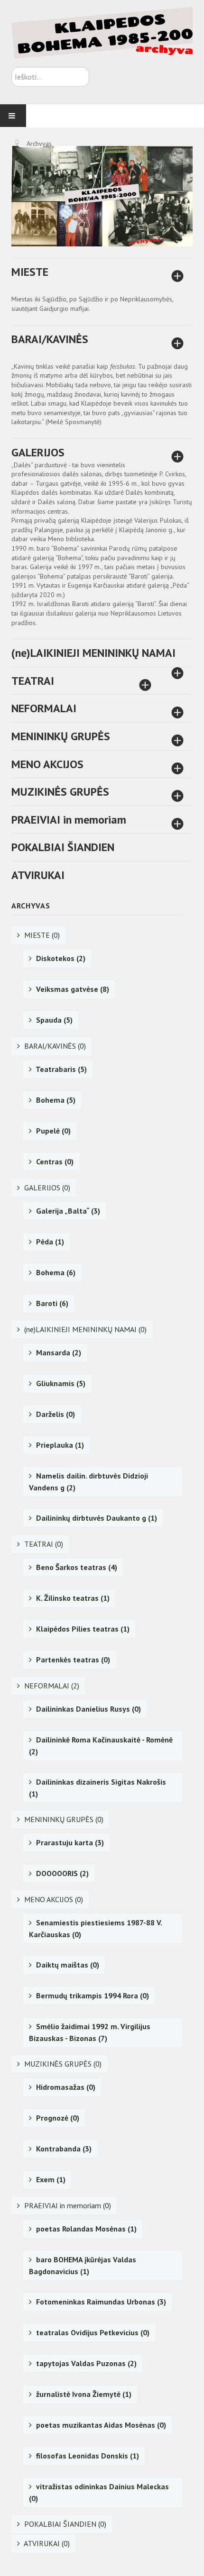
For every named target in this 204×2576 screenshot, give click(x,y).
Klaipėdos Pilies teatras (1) (82, 1629)
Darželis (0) (55, 1414)
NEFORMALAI (44, 708)
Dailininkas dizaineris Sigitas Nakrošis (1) (97, 1788)
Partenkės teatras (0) (72, 1660)
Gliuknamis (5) (60, 1383)
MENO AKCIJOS (47, 764)
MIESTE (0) (41, 935)
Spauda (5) (53, 1020)
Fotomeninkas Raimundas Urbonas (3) (100, 2302)
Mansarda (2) (58, 1352)
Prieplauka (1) (59, 1445)
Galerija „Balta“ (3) (67, 1211)
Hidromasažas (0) (65, 2087)
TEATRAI (33, 681)
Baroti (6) (51, 1303)
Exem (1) (50, 2179)
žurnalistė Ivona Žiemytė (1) (83, 2394)
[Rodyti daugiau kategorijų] (176, 278)
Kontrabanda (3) (63, 2149)
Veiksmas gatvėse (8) (72, 989)
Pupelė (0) (52, 1131)
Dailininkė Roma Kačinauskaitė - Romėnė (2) (101, 1746)
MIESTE (30, 272)
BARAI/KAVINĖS (50, 339)
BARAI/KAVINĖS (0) (54, 1046)
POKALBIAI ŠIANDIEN (63, 847)
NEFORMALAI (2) (51, 1686)
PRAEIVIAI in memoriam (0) (67, 2205)
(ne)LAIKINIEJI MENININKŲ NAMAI (93, 653)
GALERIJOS (38, 452)
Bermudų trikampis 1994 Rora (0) (92, 1995)
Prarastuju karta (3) (69, 1842)
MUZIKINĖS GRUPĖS (60, 792)
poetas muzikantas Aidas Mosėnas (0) (100, 2425)
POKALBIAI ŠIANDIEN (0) (64, 2524)
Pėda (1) (49, 1242)
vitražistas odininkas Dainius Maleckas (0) (99, 2492)
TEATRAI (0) (43, 1544)
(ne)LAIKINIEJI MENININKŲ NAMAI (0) (84, 1329)
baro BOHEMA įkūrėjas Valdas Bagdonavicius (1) (83, 2265)
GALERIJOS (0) (46, 1188)
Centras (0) (54, 1161)
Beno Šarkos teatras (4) (76, 1567)
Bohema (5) (55, 1100)
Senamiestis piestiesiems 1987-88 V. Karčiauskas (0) (96, 1928)
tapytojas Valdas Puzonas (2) (85, 2363)
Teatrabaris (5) (60, 1069)
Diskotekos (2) (60, 958)
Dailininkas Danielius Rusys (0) (88, 1709)
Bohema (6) (55, 1272)
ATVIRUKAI (38, 875)
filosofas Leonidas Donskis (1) (87, 2456)
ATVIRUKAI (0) (46, 2543)
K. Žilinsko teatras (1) (72, 1598)
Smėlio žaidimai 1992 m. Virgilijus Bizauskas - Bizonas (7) (90, 2032)
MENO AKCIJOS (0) (53, 1899)
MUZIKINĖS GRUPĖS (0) (62, 2064)
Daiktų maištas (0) (67, 1965)
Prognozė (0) (57, 2118)
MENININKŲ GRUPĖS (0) (63, 1819)
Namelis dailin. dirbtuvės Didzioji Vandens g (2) (88, 1482)
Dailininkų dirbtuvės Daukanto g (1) (96, 1518)
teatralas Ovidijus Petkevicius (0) (92, 2332)
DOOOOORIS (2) (61, 1873)
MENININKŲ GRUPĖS (61, 736)
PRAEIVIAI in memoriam (69, 820)
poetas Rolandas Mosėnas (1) (85, 2229)
